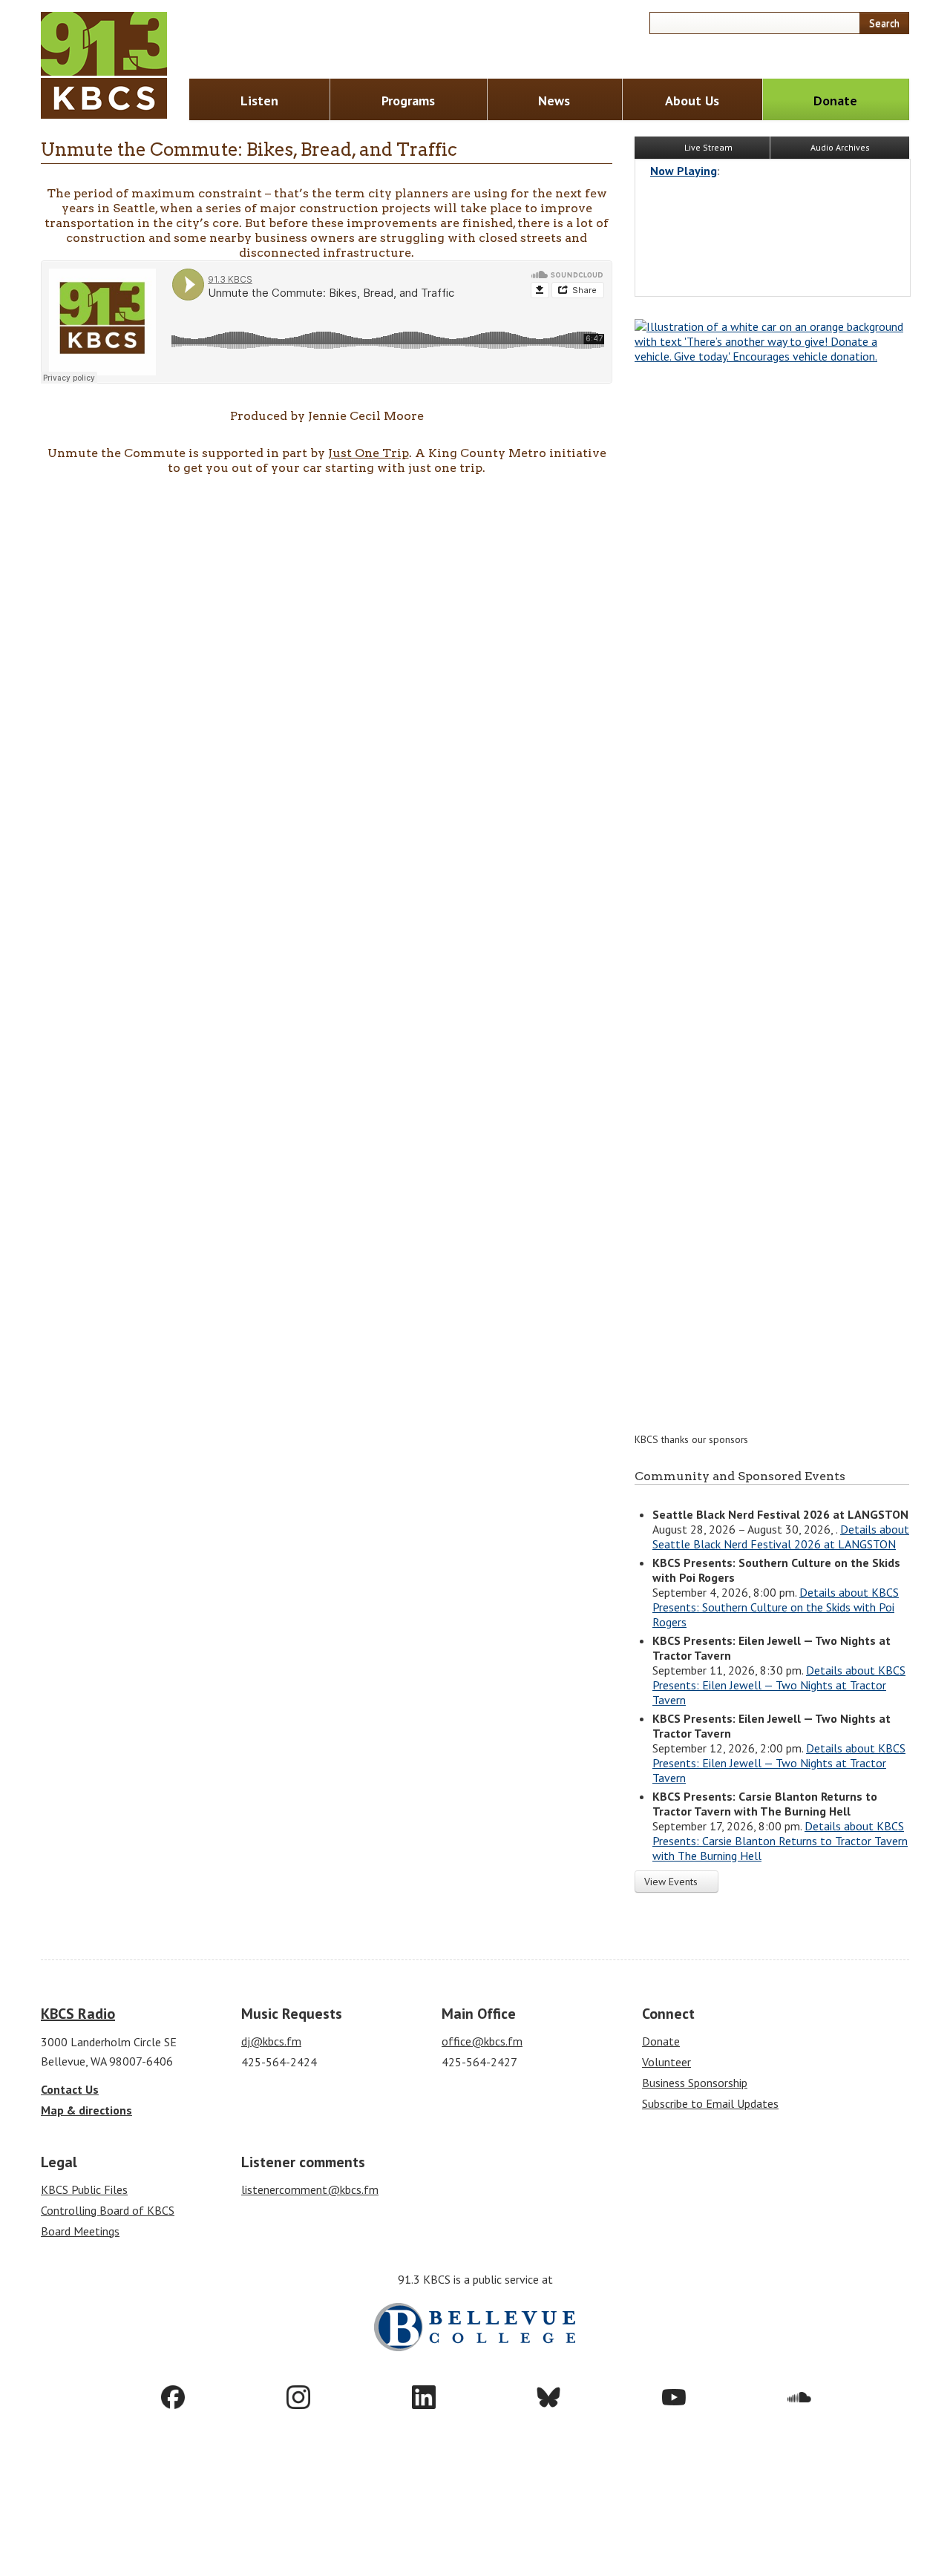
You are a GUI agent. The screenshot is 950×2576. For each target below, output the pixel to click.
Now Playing (684, 171)
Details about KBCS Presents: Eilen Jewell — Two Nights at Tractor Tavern (779, 1685)
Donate (835, 101)
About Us (692, 101)
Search (884, 23)
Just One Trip (368, 453)
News (554, 101)
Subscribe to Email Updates (710, 2103)
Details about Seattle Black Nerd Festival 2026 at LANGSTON (781, 1537)
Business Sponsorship (695, 2083)
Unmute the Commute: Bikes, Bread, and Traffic (249, 149)
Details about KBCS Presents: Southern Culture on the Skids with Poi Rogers (776, 1607)
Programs (408, 101)
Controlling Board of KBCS (108, 2210)
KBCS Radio (78, 2014)
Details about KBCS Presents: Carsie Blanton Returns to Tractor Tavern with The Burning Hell (780, 1841)
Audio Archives (840, 147)
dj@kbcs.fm (271, 2041)
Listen (259, 101)
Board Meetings (80, 2231)
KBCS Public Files (84, 2189)
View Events (672, 1882)
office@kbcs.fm (482, 2041)
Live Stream (707, 147)
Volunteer (666, 2062)
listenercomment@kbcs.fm (310, 2189)
